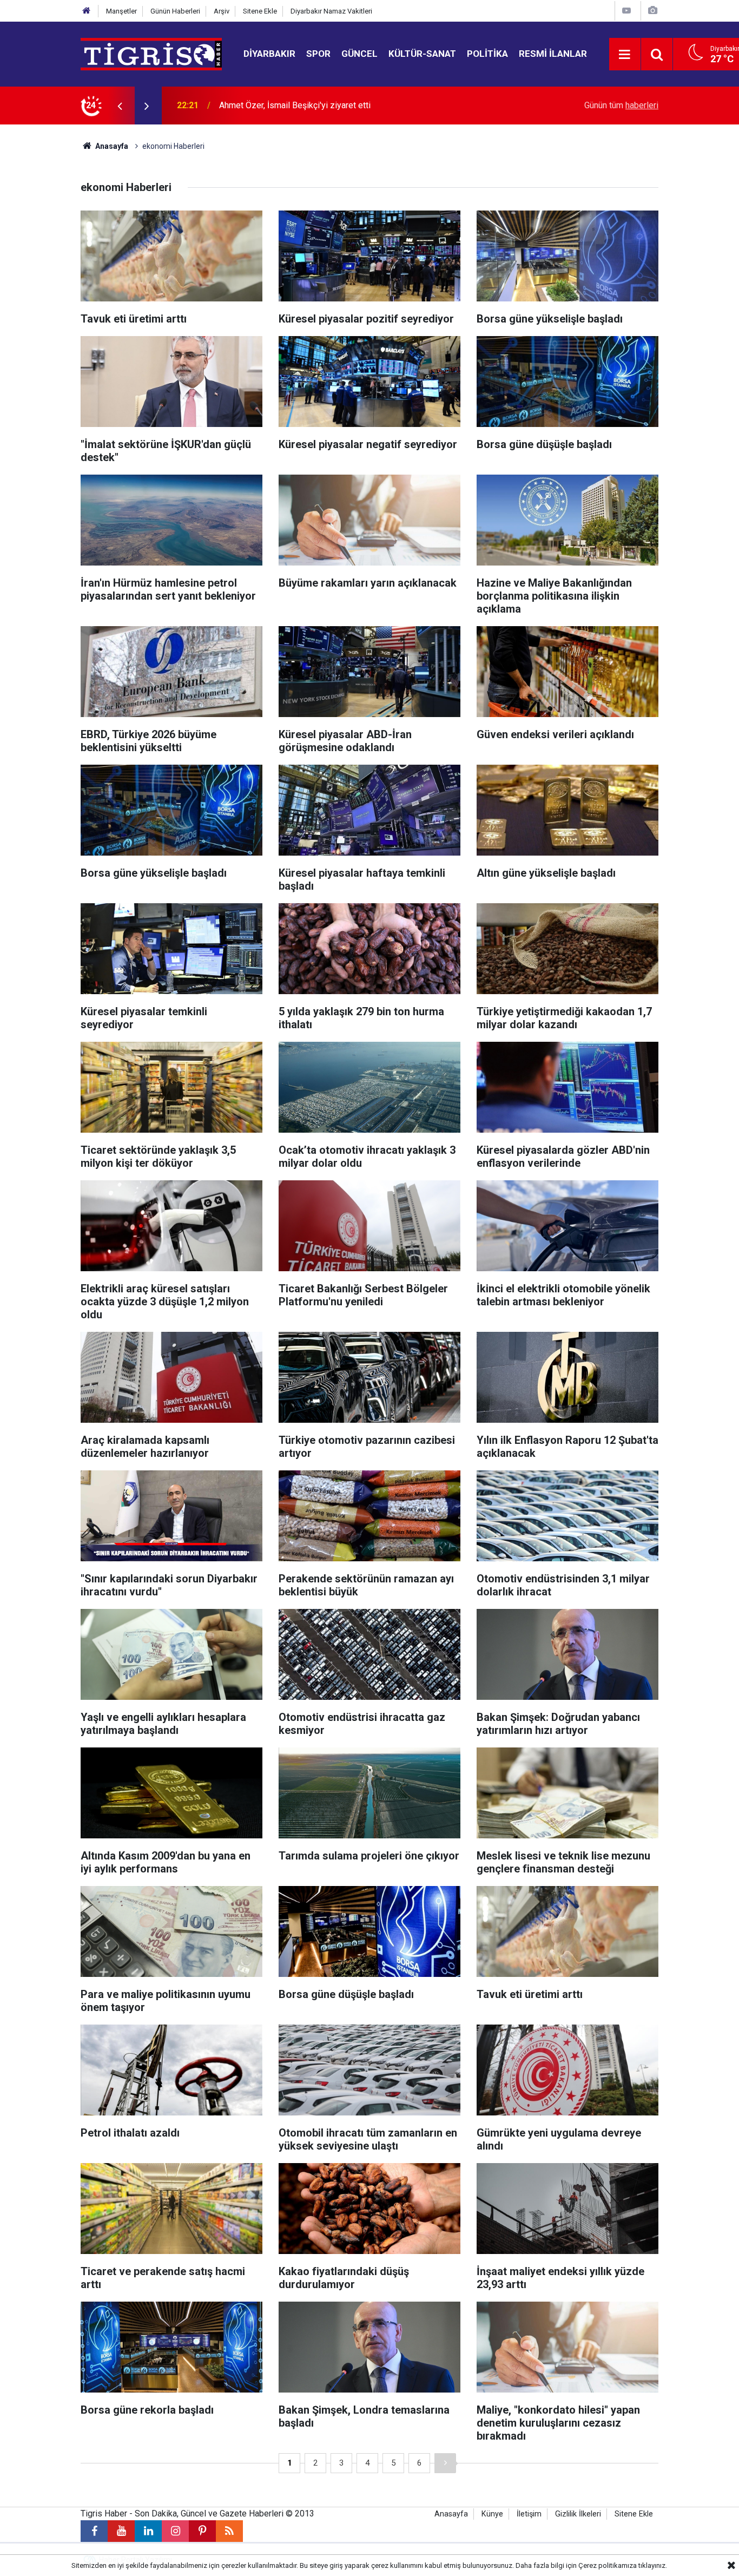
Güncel (359, 54)
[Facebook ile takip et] (94, 2531)
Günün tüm (621, 105)
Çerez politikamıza (608, 2565)
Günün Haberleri (175, 11)
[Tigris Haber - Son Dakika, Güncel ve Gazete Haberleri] (151, 53)
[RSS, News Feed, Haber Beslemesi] (229, 2531)
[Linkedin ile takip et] (148, 2531)
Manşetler (121, 11)
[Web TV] (626, 11)
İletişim (529, 2514)
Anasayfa (111, 146)
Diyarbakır (269, 54)
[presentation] (120, 106)
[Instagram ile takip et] (175, 2531)
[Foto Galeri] (652, 11)
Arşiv (222, 11)
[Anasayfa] (87, 11)
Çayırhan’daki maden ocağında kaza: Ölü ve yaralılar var (322, 105)
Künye (492, 2514)
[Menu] (625, 55)
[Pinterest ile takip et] (202, 2531)
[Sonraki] (445, 2463)
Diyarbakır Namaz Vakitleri (331, 11)
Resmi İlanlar (553, 54)
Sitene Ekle (260, 11)
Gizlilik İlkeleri (578, 2514)
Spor (318, 54)
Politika (487, 54)
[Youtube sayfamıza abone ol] (121, 2531)
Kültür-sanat (422, 54)
